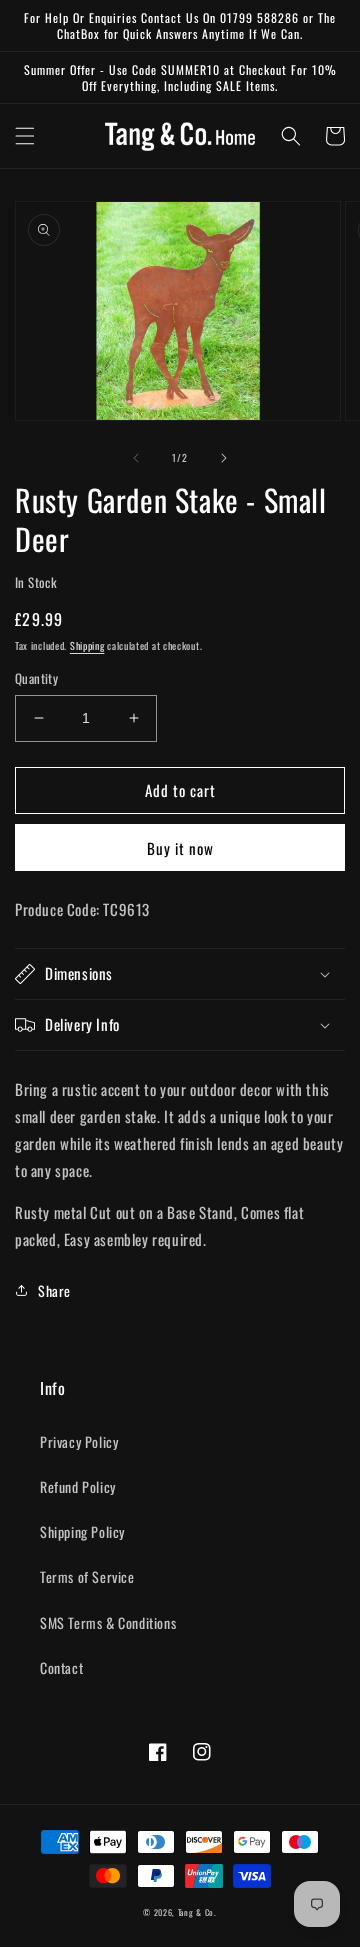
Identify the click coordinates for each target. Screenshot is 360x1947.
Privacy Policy (79, 1441)
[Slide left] (136, 458)
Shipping (87, 645)
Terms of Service (87, 1576)
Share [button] (54, 1290)
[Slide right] (224, 458)
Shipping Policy (82, 1531)
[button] (25, 136)
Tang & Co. (197, 1912)
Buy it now (180, 848)
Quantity (36, 678)
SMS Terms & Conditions (108, 1622)
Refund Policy (78, 1486)
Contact (61, 1667)
